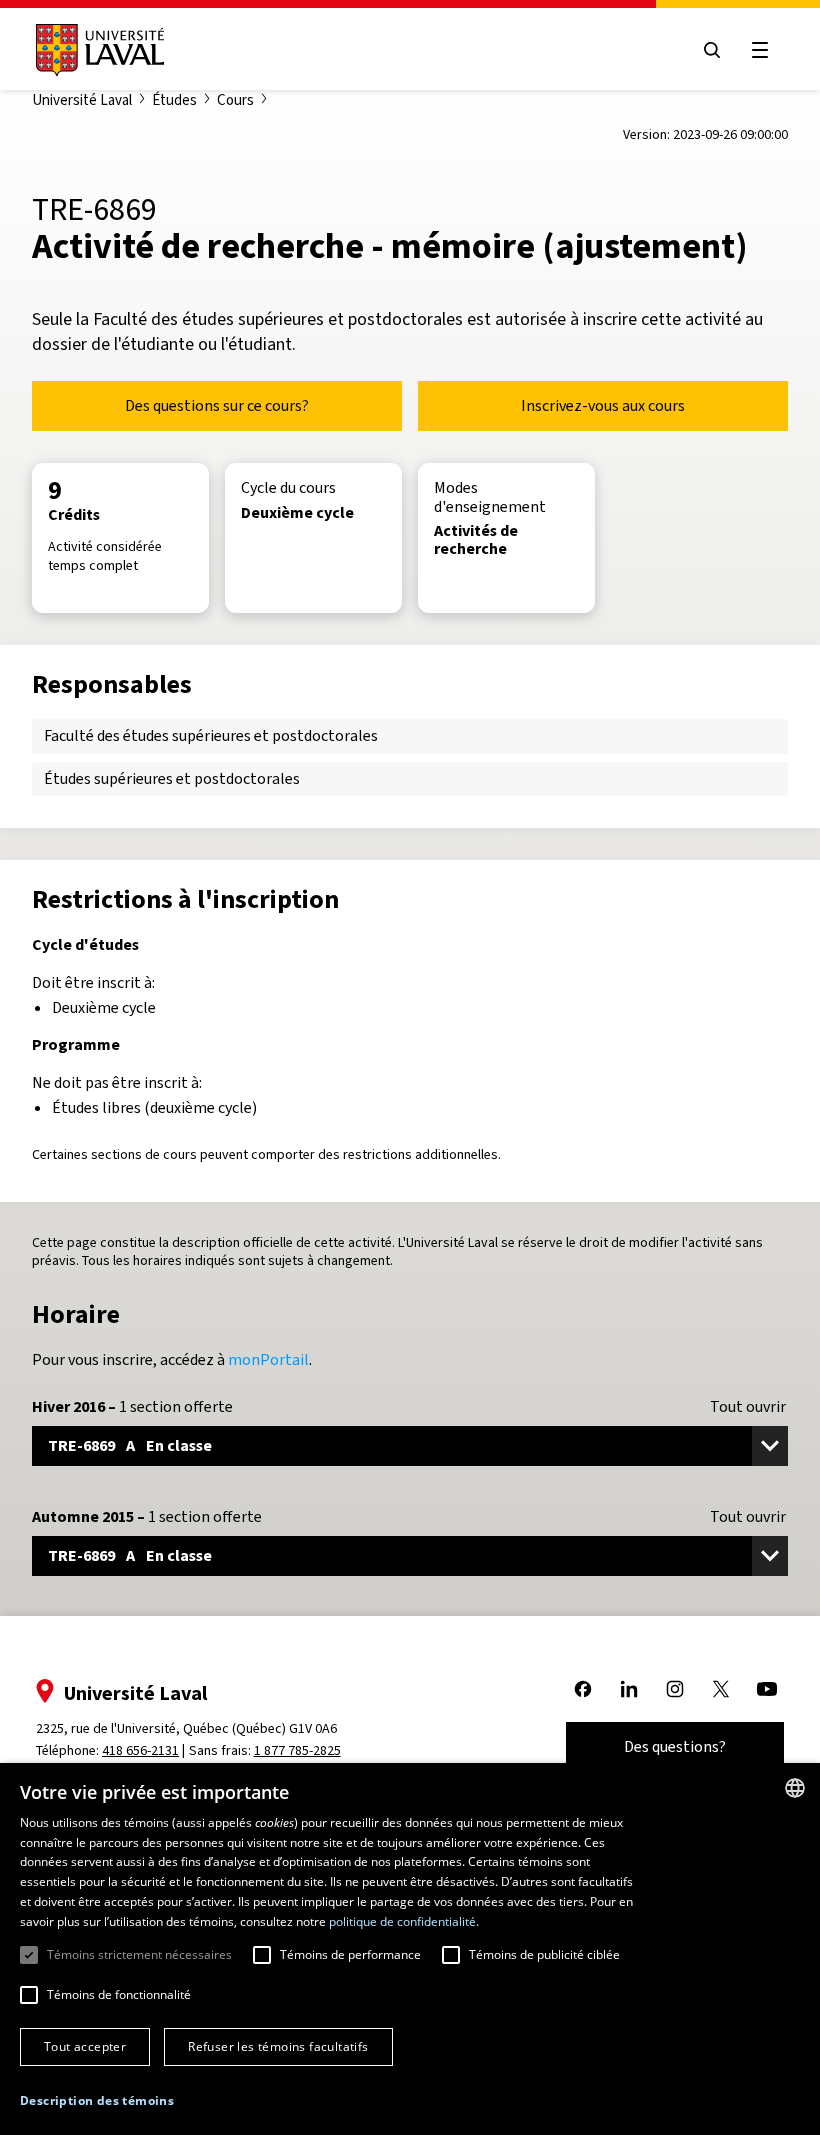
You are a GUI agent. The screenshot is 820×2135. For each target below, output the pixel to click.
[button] (97, 2101)
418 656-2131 (140, 1750)
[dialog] (410, 1949)
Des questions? (675, 1746)
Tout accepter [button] (85, 2046)
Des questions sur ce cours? (217, 405)
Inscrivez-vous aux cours (603, 405)
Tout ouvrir (748, 1407)
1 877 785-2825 (297, 1750)
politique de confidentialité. (404, 1921)
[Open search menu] (712, 50)
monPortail (268, 1359)
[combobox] (795, 1788)
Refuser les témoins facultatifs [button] (278, 2046)
